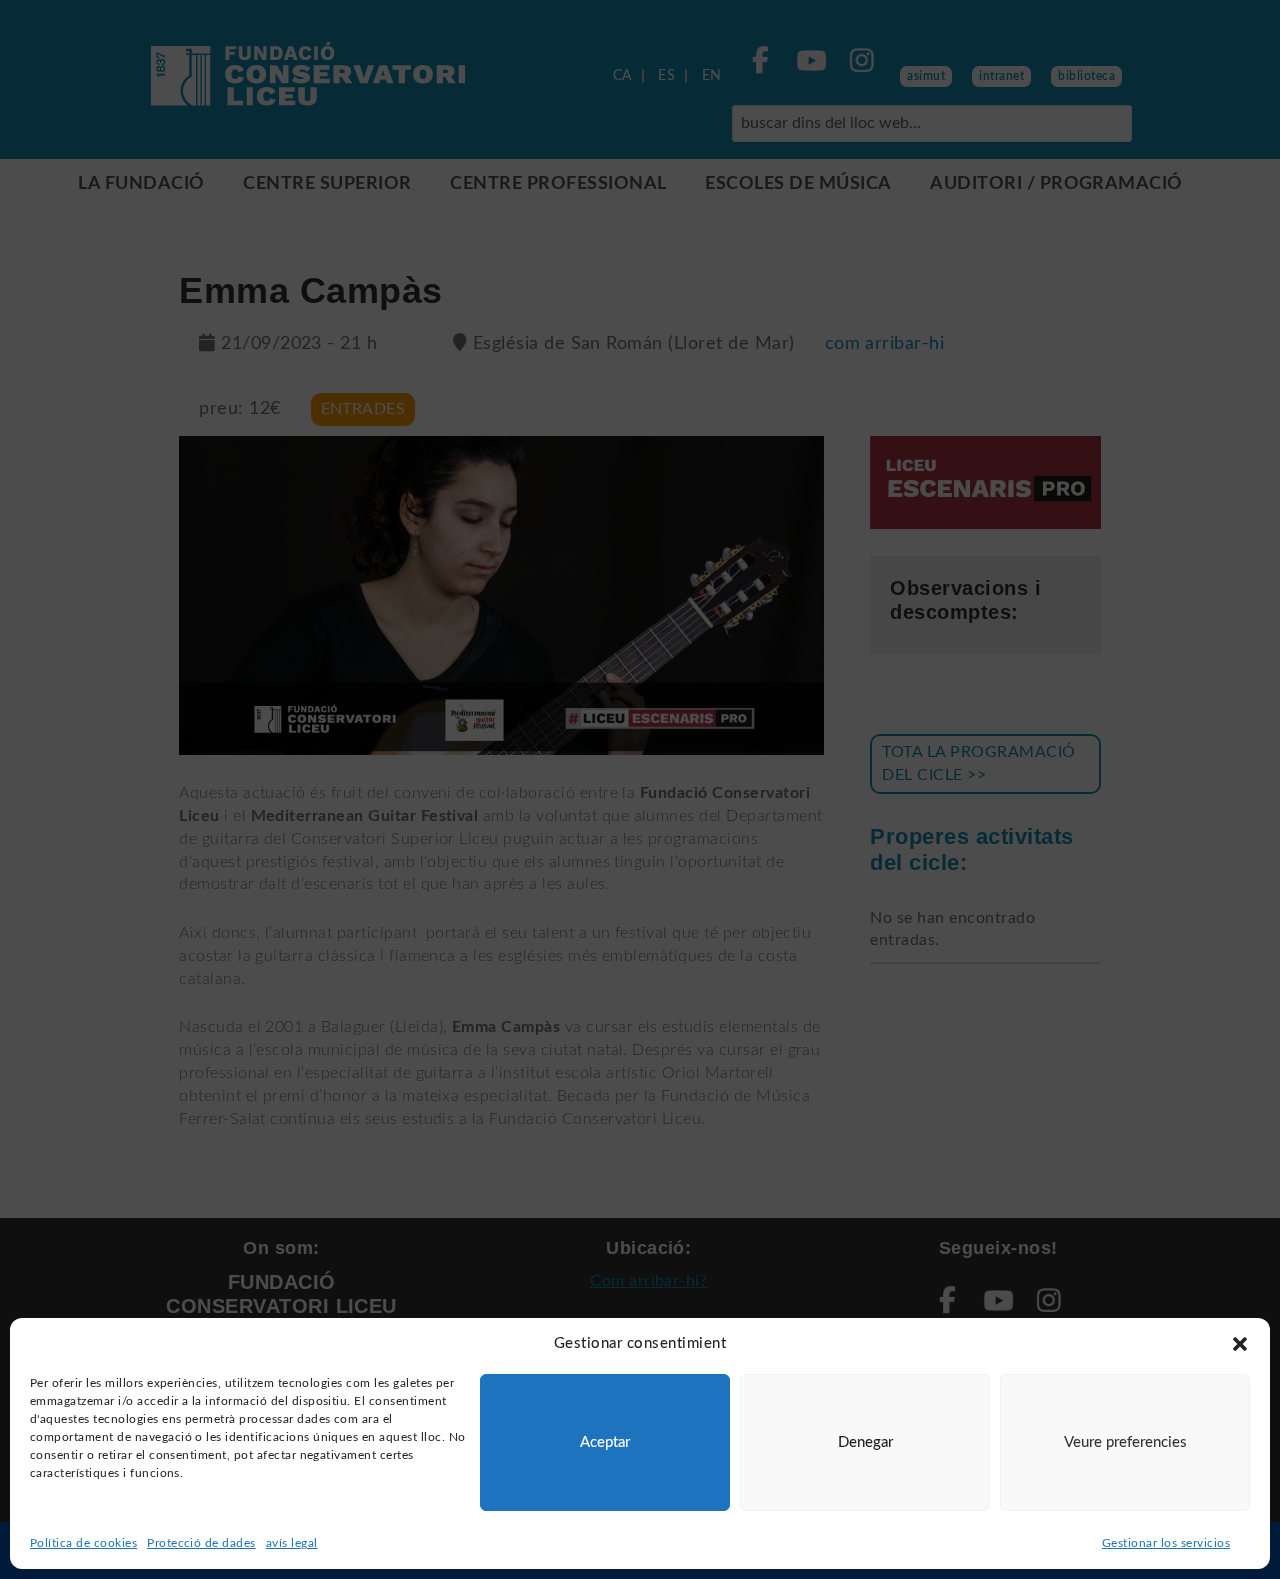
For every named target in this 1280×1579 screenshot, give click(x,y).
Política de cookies (83, 1543)
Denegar (865, 1442)
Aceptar (605, 1442)
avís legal (292, 1543)
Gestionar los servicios (1166, 1543)
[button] (1240, 1344)
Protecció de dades (201, 1543)
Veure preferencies (1125, 1442)
